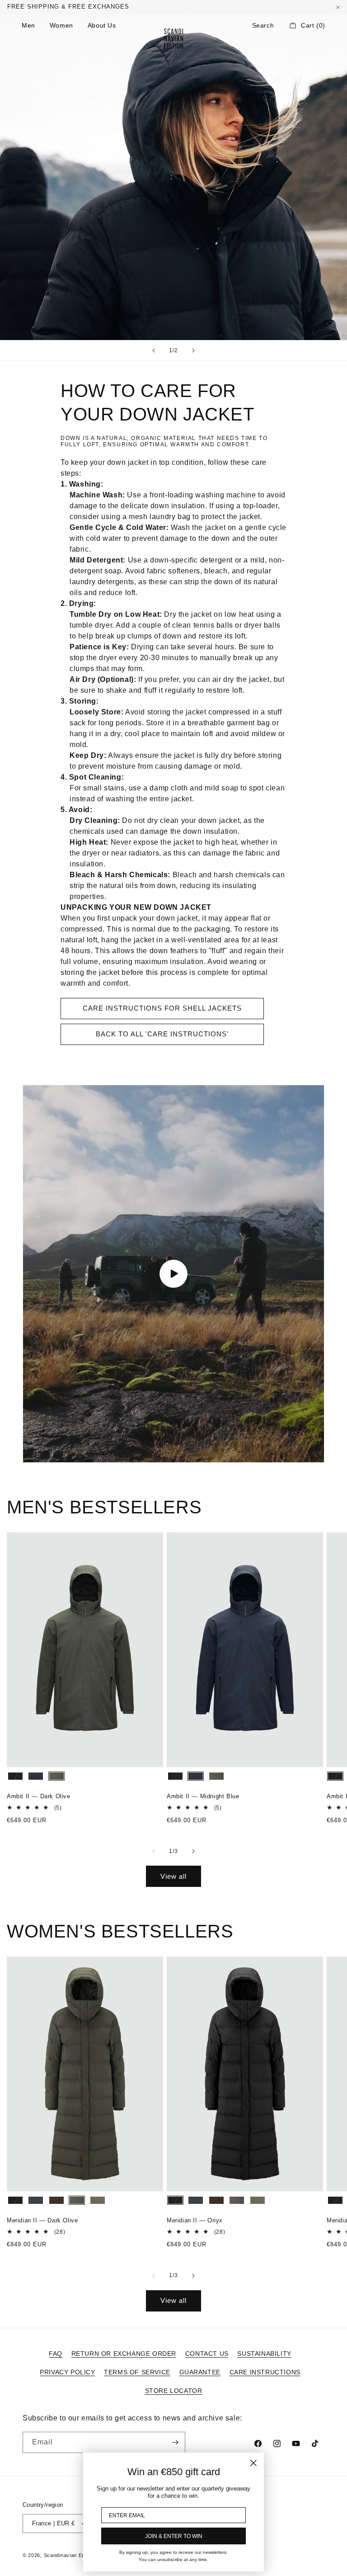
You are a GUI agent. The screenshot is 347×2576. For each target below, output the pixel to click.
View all (173, 1876)
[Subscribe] (175, 2442)
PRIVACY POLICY (67, 2372)
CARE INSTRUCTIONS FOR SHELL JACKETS (162, 1008)
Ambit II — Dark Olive (39, 1796)
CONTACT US (207, 2354)
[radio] (15, 1776)
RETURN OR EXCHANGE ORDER (124, 2354)
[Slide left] (154, 1851)
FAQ (56, 2354)
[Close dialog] (253, 2463)
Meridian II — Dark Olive (42, 2220)
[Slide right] (193, 1851)
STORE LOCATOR (174, 2391)
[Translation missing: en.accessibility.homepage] (173, 38)
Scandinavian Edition (70, 2555)
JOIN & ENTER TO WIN (174, 2536)
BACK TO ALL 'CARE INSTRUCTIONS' (162, 1034)
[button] (263, 25)
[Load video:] (173, 1274)
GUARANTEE (200, 2372)
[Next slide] (193, 350)
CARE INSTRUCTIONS (265, 2372)
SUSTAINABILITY (264, 2354)
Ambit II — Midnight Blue (203, 1796)
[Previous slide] (154, 350)
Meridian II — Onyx (195, 2220)
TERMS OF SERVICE (137, 2372)
